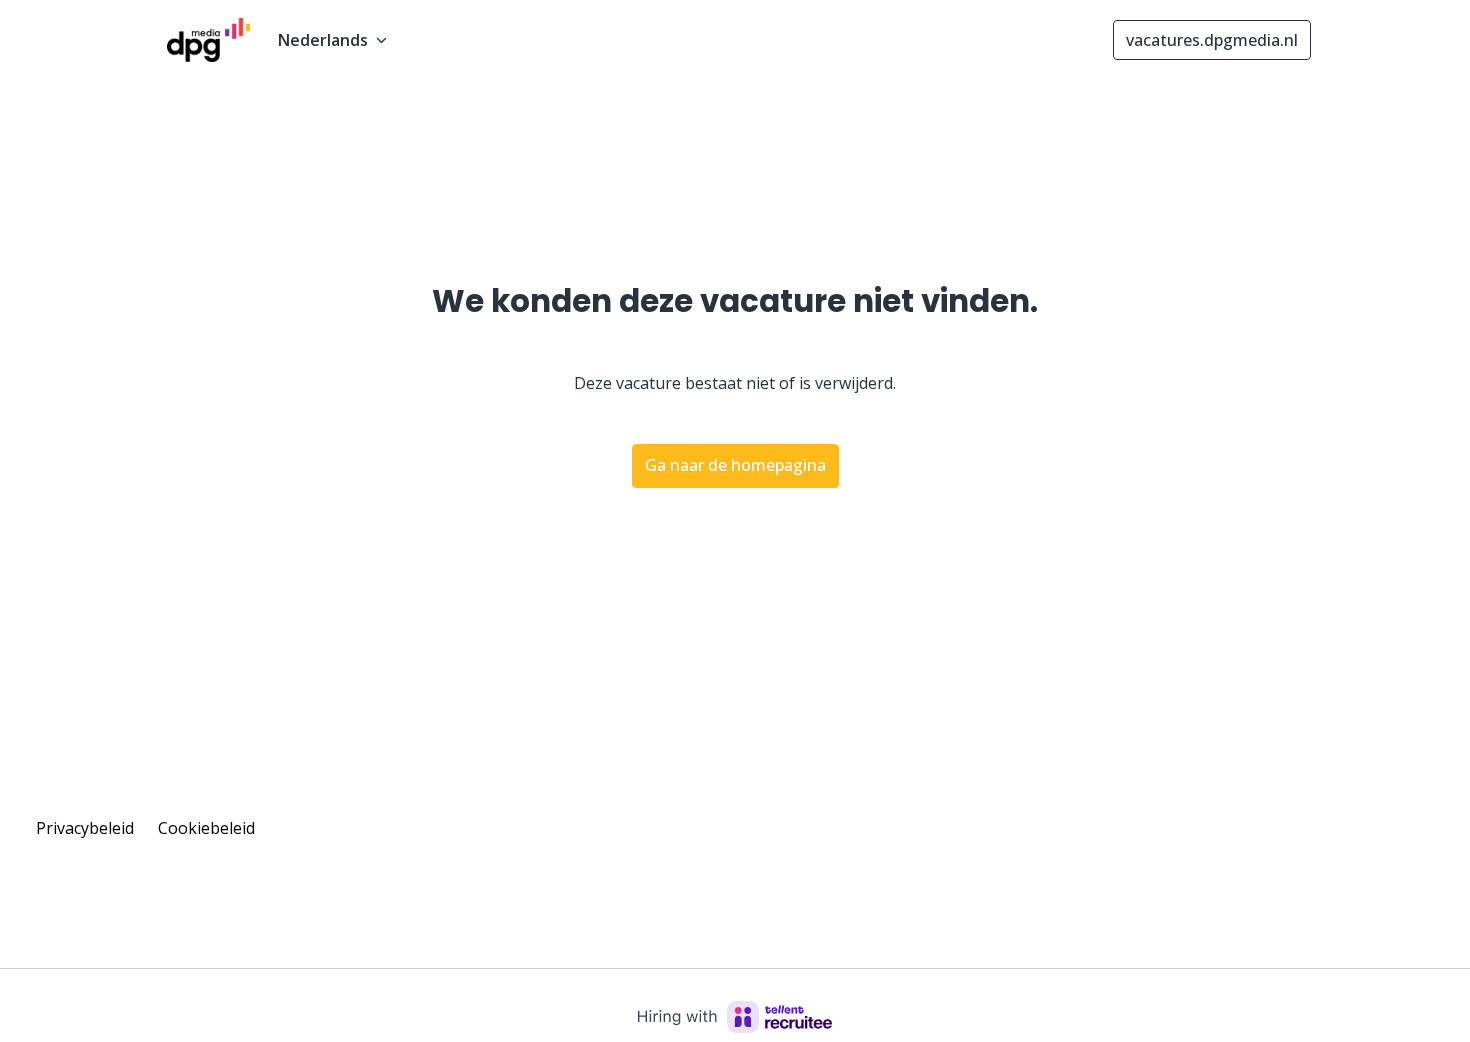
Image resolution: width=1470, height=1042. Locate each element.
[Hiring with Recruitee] (735, 1017)
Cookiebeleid (206, 828)
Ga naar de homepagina (735, 465)
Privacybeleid (85, 828)
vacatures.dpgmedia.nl (1212, 40)
